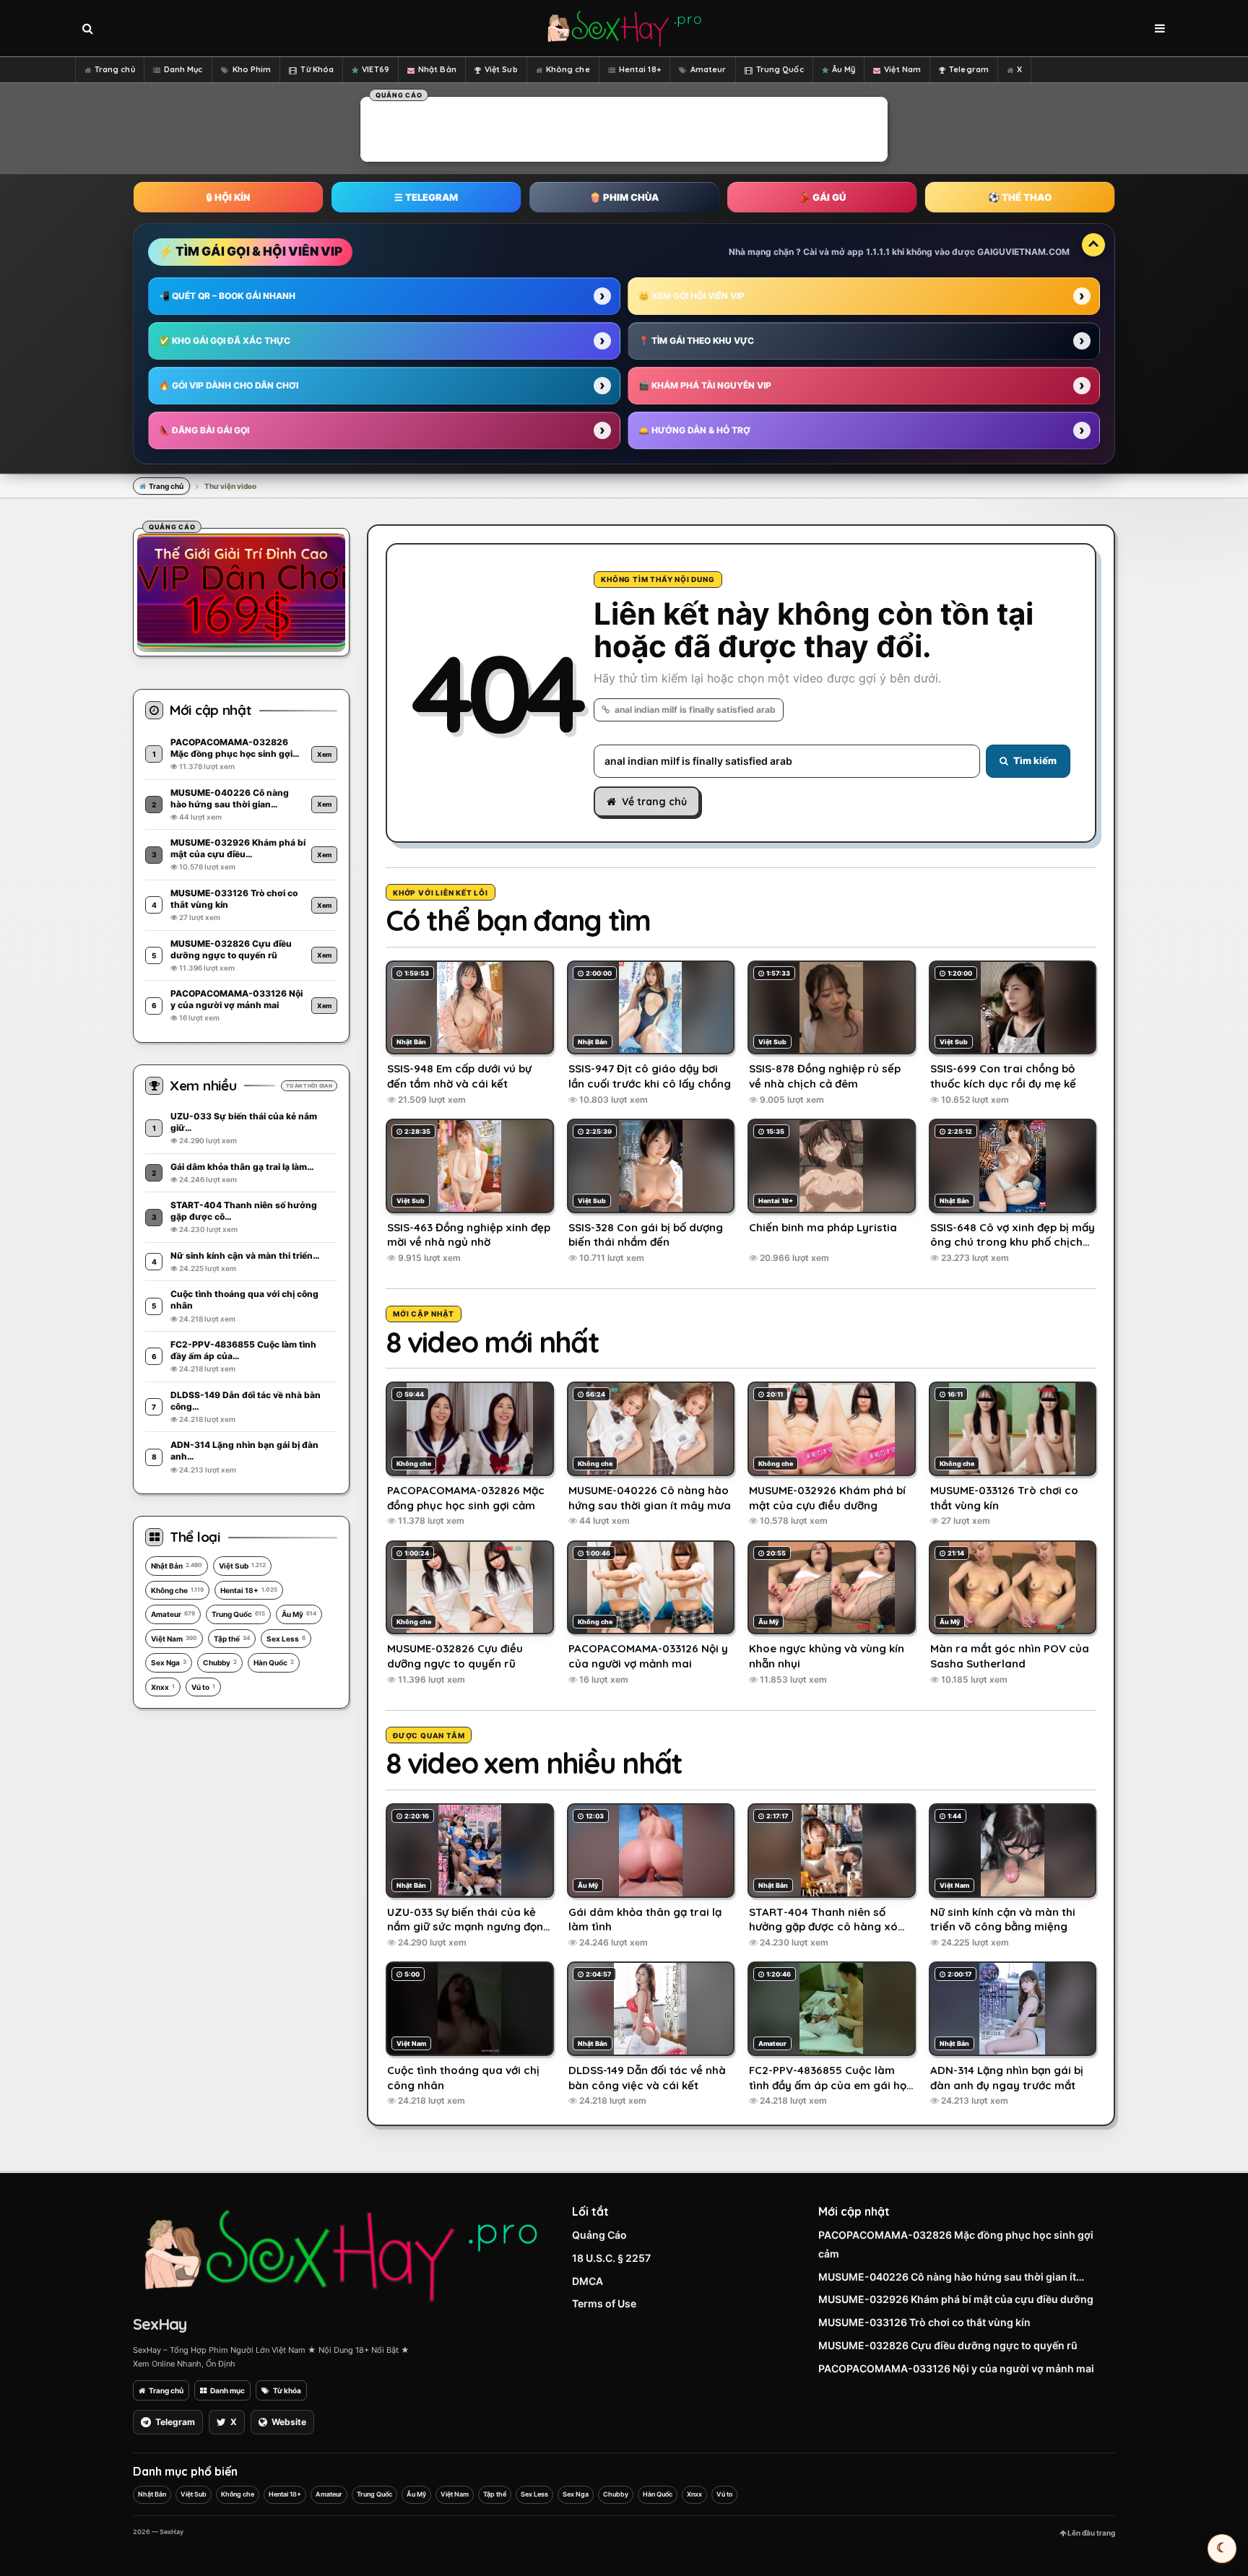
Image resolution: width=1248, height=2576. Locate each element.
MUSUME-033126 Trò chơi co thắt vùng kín (924, 2322)
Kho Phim (252, 69)
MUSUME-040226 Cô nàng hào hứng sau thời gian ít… (951, 2277)
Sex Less (286, 1639)
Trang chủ (115, 69)
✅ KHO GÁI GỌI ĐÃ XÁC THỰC (225, 341)
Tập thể (232, 1639)
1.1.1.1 (878, 252)
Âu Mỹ (844, 69)
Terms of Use (604, 2303)
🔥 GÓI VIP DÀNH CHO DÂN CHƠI (229, 385)
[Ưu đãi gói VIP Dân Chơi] (241, 590)
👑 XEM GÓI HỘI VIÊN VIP (692, 296)
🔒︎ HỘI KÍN (228, 197)
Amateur (708, 69)
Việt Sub (501, 69)
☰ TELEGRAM (426, 197)
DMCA (588, 2281)
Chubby (220, 1662)
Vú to (203, 1687)
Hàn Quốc (274, 1662)
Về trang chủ (654, 802)
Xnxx (163, 1687)
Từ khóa (287, 2390)
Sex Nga (169, 1662)
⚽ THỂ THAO (1020, 197)
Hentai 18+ (640, 69)
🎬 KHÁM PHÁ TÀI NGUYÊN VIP (705, 385)
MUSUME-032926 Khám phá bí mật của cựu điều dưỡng (956, 2299)
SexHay (160, 2324)
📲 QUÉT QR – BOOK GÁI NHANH (227, 296)
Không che (568, 69)
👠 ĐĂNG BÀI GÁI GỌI (204, 430)
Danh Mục (183, 69)
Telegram (969, 69)
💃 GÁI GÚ (822, 197)
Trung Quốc (780, 69)
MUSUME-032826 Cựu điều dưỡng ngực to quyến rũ (948, 2345)
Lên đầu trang (1091, 2533)
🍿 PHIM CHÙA (624, 197)
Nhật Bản (437, 69)
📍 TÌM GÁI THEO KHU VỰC (696, 341)
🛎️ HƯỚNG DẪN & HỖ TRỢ (694, 430)
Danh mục (227, 2390)
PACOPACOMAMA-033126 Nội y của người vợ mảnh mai (956, 2368)
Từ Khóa (317, 69)
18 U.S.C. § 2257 (611, 2258)
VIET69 (376, 69)
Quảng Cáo (599, 2235)
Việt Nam (902, 69)
